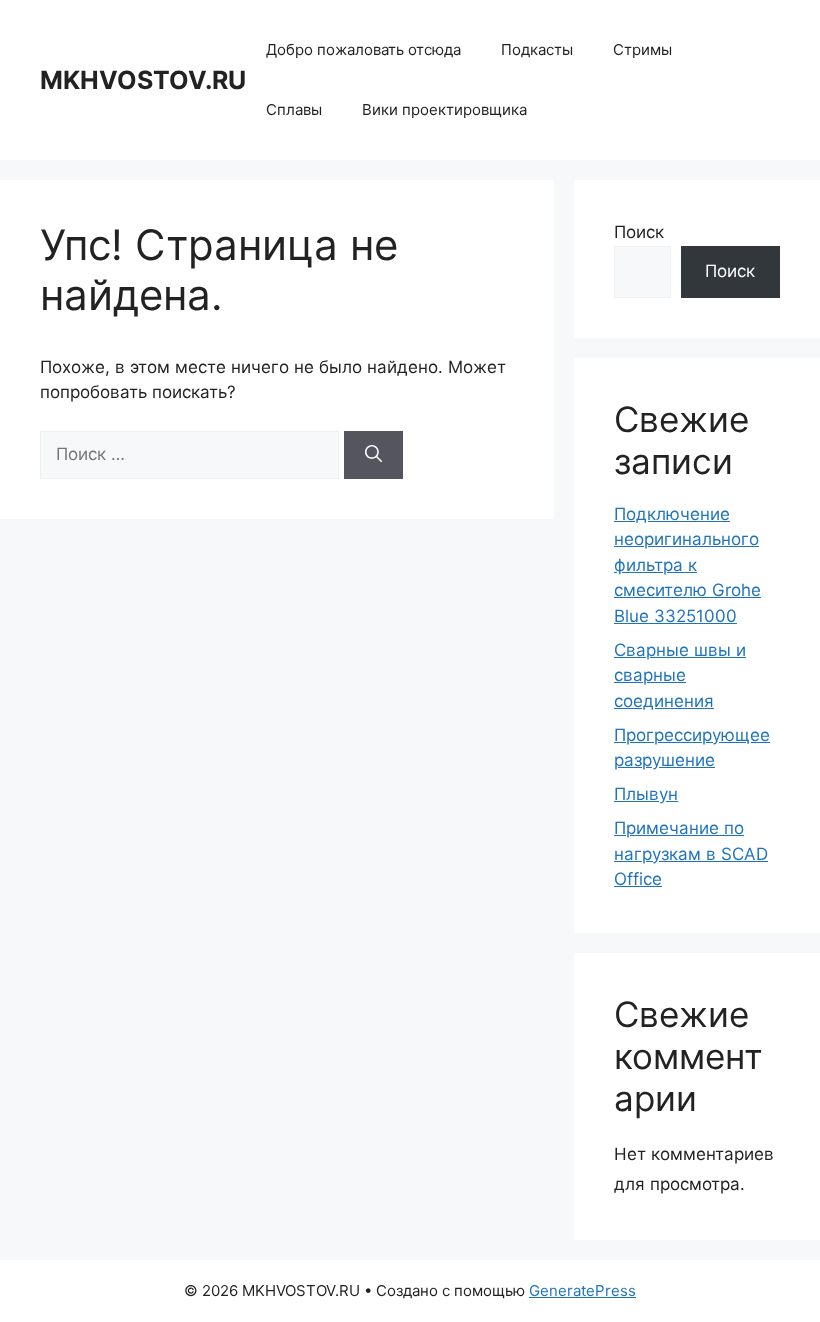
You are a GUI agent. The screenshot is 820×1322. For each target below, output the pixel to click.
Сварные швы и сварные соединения (680, 675)
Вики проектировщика (444, 109)
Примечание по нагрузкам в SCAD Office (691, 853)
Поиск (639, 232)
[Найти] (373, 455)
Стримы (642, 49)
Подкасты (537, 49)
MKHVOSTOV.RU (143, 80)
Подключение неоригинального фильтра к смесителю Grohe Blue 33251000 (687, 565)
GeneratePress (582, 1290)
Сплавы (294, 109)
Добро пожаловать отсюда (363, 49)
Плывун (646, 794)
